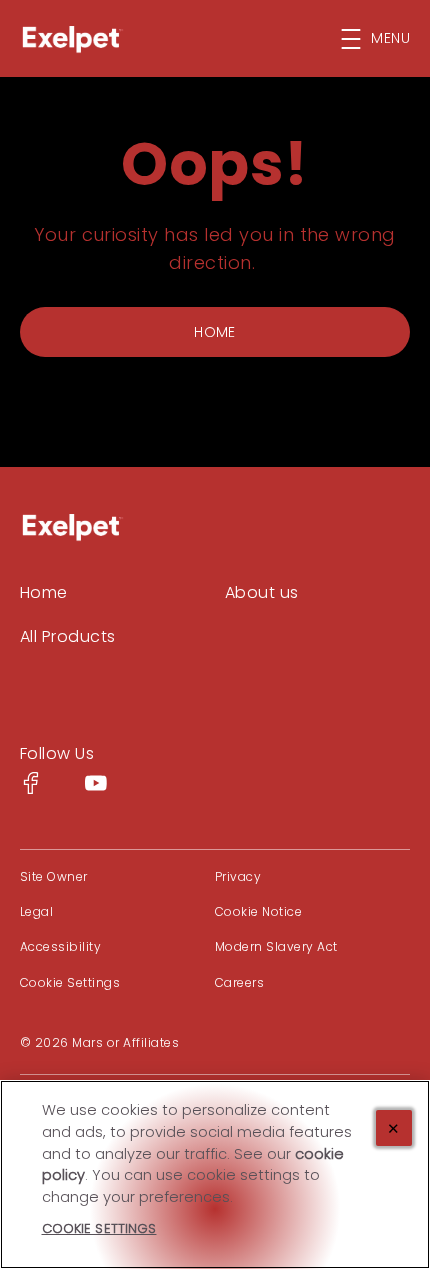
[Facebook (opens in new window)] (31, 790)
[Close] (394, 1128)
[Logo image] (72, 526)
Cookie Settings (70, 982)
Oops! (214, 164)
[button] (385, 39)
